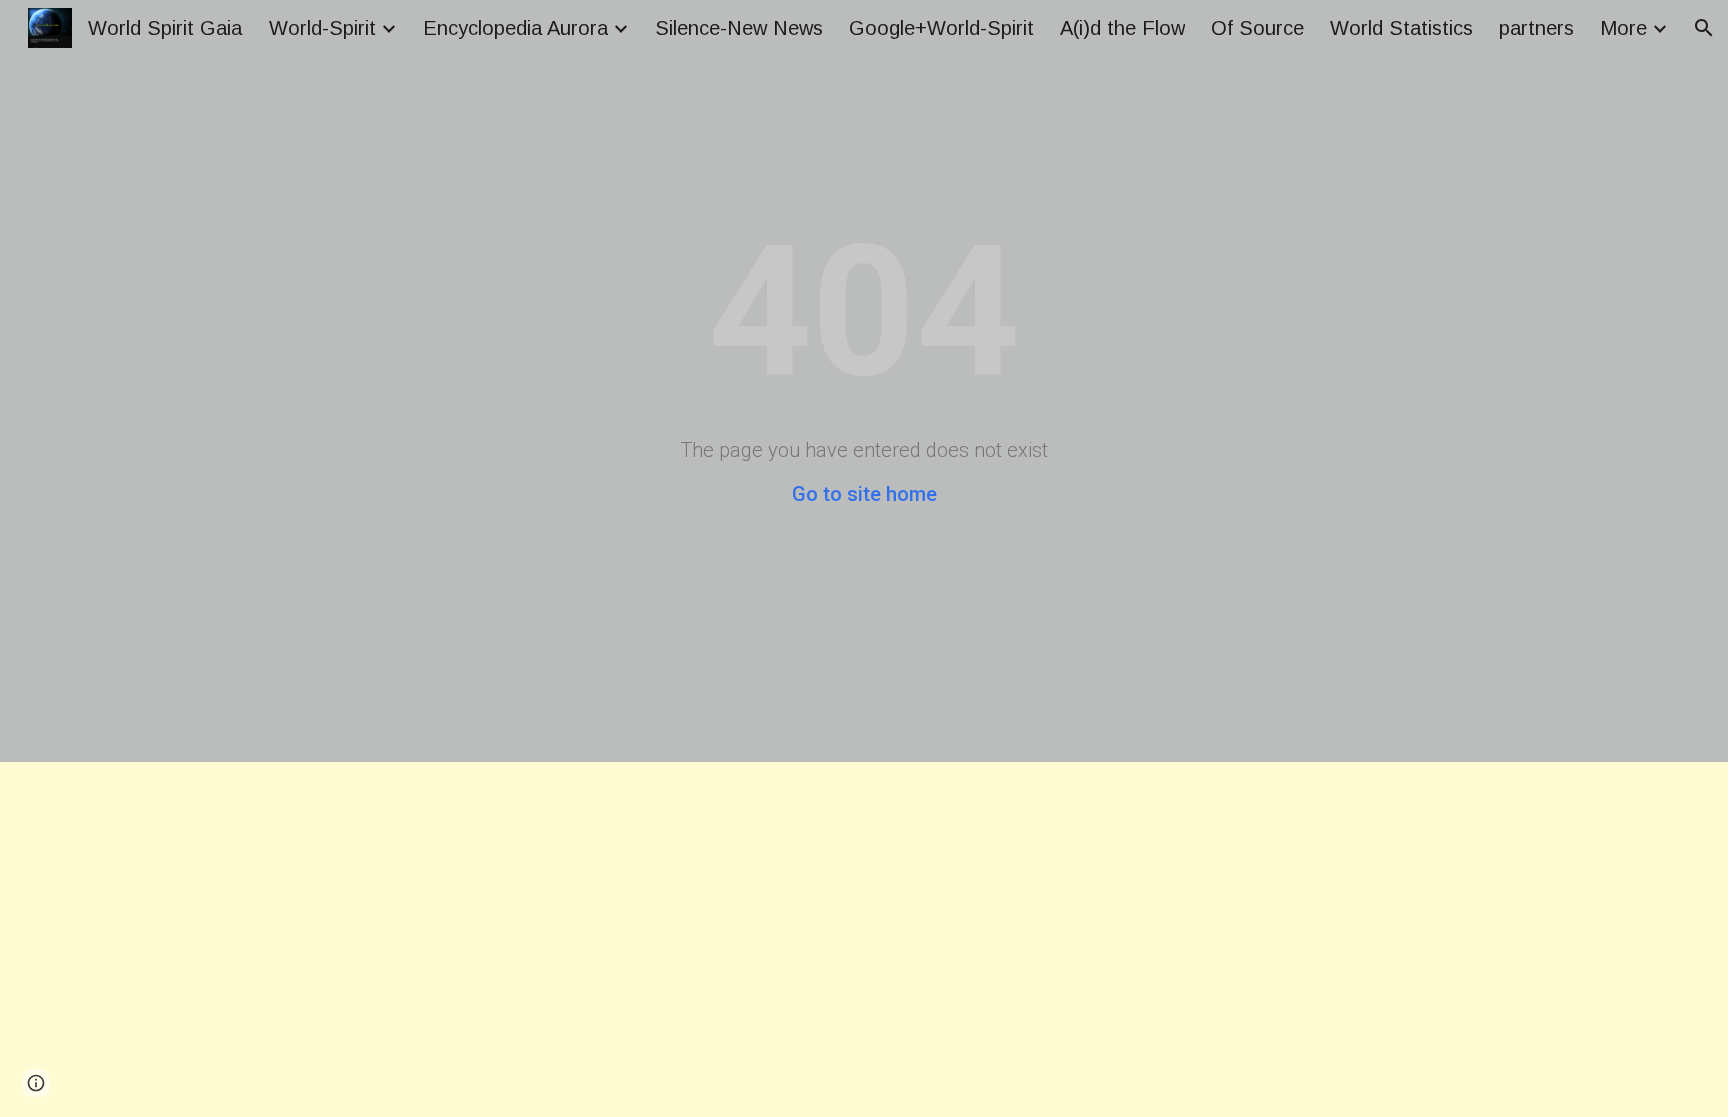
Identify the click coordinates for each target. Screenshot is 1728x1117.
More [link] (1623, 28)
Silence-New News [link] (739, 28)
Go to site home (864, 494)
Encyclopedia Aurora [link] (515, 28)
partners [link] (1536, 28)
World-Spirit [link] (322, 28)
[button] (1704, 28)
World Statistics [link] (1401, 28)
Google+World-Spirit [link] (941, 28)
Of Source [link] (1257, 28)
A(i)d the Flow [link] (1122, 28)
